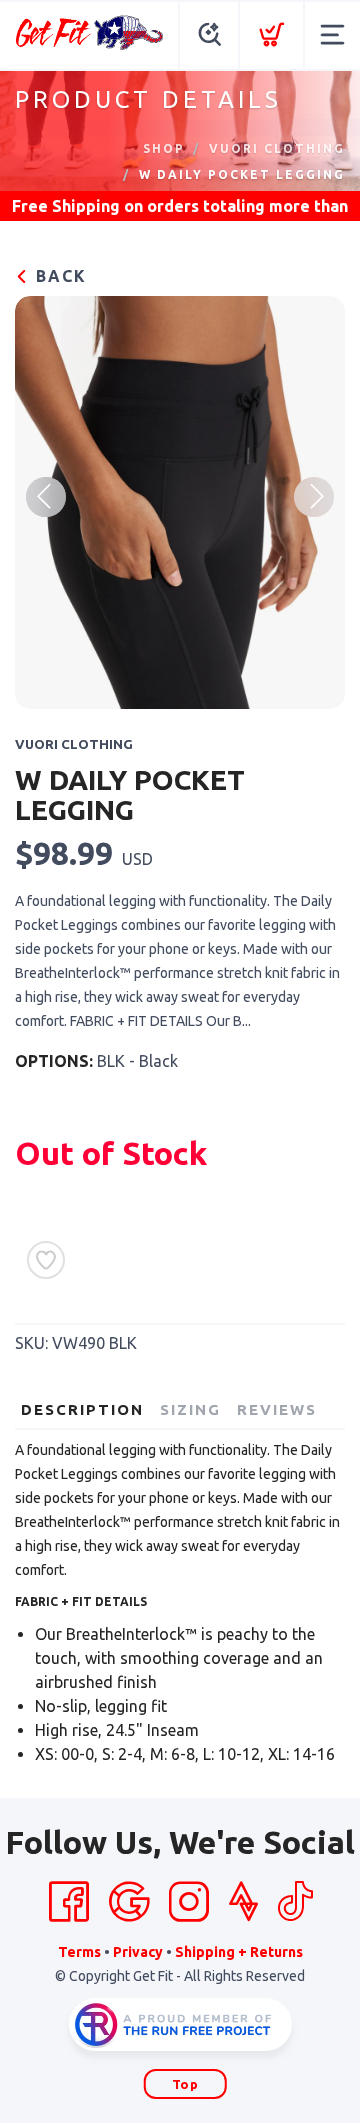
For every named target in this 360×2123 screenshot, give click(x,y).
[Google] (129, 1902)
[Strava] (243, 1902)
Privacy (138, 1952)
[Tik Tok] (295, 1902)
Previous (46, 497)
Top (185, 2084)
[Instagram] (189, 1902)
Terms (79, 1952)
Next (314, 497)
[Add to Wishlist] (46, 1260)
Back (58, 276)
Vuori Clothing (277, 148)
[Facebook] (69, 1902)
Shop (164, 148)
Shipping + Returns (239, 1952)
